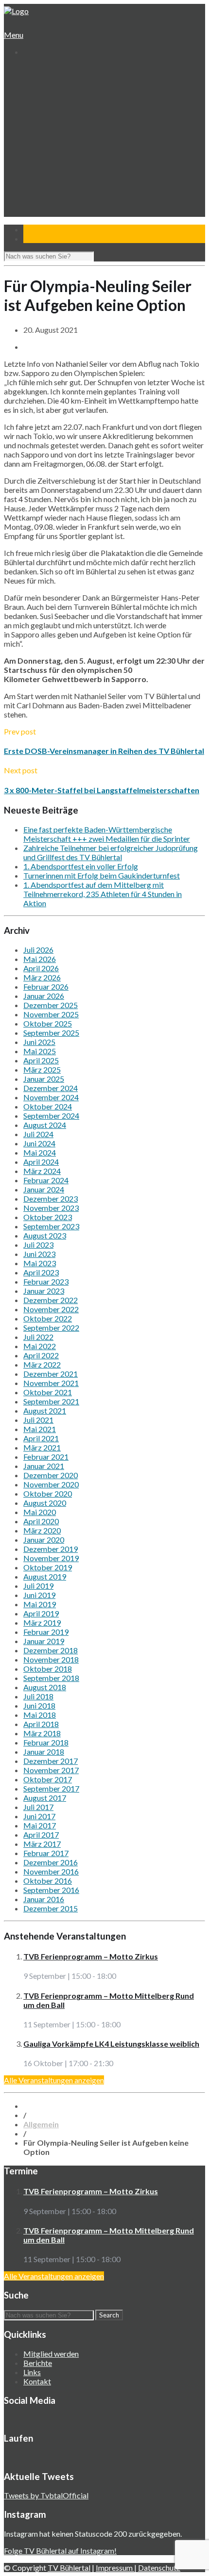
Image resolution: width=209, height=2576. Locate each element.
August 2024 (45, 1125)
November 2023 (51, 1208)
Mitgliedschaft (53, 106)
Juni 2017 (39, 1816)
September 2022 (51, 1328)
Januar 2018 (44, 1752)
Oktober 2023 (48, 1217)
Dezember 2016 (51, 1862)
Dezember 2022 (51, 1300)
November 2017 (51, 1770)
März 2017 (42, 1844)
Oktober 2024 (48, 1106)
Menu (14, 35)
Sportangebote (47, 125)
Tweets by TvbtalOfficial (46, 2495)
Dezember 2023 (51, 1198)
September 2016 (51, 1890)
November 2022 (51, 1309)
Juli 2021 (38, 1420)
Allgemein (41, 2124)
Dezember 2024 (51, 1088)
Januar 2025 (44, 1079)
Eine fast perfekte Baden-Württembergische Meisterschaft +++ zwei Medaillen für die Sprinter (107, 834)
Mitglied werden (51, 2354)
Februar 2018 (46, 1742)
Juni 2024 (39, 1143)
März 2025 (42, 1069)
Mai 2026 (40, 959)
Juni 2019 (39, 1595)
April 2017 (41, 1834)
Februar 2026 (46, 986)
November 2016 (51, 1871)
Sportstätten (52, 116)
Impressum (115, 2568)
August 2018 (45, 1687)
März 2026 (42, 977)
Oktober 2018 (48, 1669)
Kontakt (36, 217)
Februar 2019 (46, 1632)
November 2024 (51, 1097)
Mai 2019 (40, 1604)
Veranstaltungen (49, 180)
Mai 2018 (40, 1715)
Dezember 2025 (51, 1005)
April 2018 (41, 1724)
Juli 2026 (38, 950)
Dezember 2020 (51, 1475)
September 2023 (51, 1226)
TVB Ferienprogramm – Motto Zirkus (91, 1956)
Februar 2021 (46, 1457)
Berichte (38, 2363)
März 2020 (42, 1530)
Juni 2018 (39, 1705)
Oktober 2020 (48, 1493)
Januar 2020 (44, 1540)
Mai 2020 (40, 1512)
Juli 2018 (38, 1696)
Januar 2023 (44, 1291)
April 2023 (41, 1272)
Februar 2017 (46, 1853)
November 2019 (51, 1558)
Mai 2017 (40, 1825)
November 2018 (51, 1659)
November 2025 (51, 1014)
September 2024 (51, 1116)
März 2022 (42, 1364)
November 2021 (51, 1383)
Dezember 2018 (51, 1650)
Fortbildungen (53, 189)
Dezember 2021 (51, 1374)
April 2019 (41, 1613)
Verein (34, 79)
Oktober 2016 (48, 1881)
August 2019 (45, 1576)
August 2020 (45, 1503)
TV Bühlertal (69, 2568)
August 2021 (45, 1410)
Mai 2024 (40, 1152)
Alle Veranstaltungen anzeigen (54, 2080)
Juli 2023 (38, 1245)
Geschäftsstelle (56, 88)
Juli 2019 (38, 1586)
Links (32, 2372)
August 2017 (45, 1798)
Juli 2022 (38, 1337)
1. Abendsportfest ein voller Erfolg (81, 866)
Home (33, 70)
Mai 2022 (40, 1346)
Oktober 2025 (48, 1023)
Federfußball (51, 153)
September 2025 (51, 1033)
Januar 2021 (44, 1466)
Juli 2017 (38, 1807)
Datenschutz (159, 2568)
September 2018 (51, 1678)
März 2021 (42, 1447)
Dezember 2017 (51, 1761)
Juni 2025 (39, 1042)
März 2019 (42, 1622)
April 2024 (41, 1162)
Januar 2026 (44, 996)
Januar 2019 (44, 1641)
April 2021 (41, 1438)
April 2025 (41, 1060)
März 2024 (42, 1171)
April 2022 (41, 1355)
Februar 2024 (46, 1180)
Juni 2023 (39, 1254)
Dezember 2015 (51, 1908)
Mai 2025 (40, 1051)
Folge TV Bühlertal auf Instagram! (60, 2551)
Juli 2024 (38, 1134)
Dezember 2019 (51, 1549)
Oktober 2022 (48, 1318)
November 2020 (51, 1484)
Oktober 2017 (48, 1779)
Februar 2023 (46, 1281)
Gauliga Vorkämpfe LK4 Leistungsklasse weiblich (111, 2044)
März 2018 (42, 1733)
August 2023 (45, 1235)
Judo (39, 162)
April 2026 (41, 968)
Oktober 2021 (48, 1392)
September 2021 (51, 1401)
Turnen (43, 134)
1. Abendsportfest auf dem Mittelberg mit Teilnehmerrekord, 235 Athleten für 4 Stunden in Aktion (103, 894)
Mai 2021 (40, 1429)
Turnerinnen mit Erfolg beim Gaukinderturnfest (102, 875)
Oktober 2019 (48, 1567)
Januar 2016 (44, 1899)
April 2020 (41, 1521)
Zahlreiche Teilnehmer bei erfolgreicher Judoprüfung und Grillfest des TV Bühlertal (111, 852)
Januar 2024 (44, 1189)
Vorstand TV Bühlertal (66, 97)
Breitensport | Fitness (66, 171)
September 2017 (51, 1788)
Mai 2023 (40, 1263)
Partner (36, 208)
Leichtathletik (52, 143)
